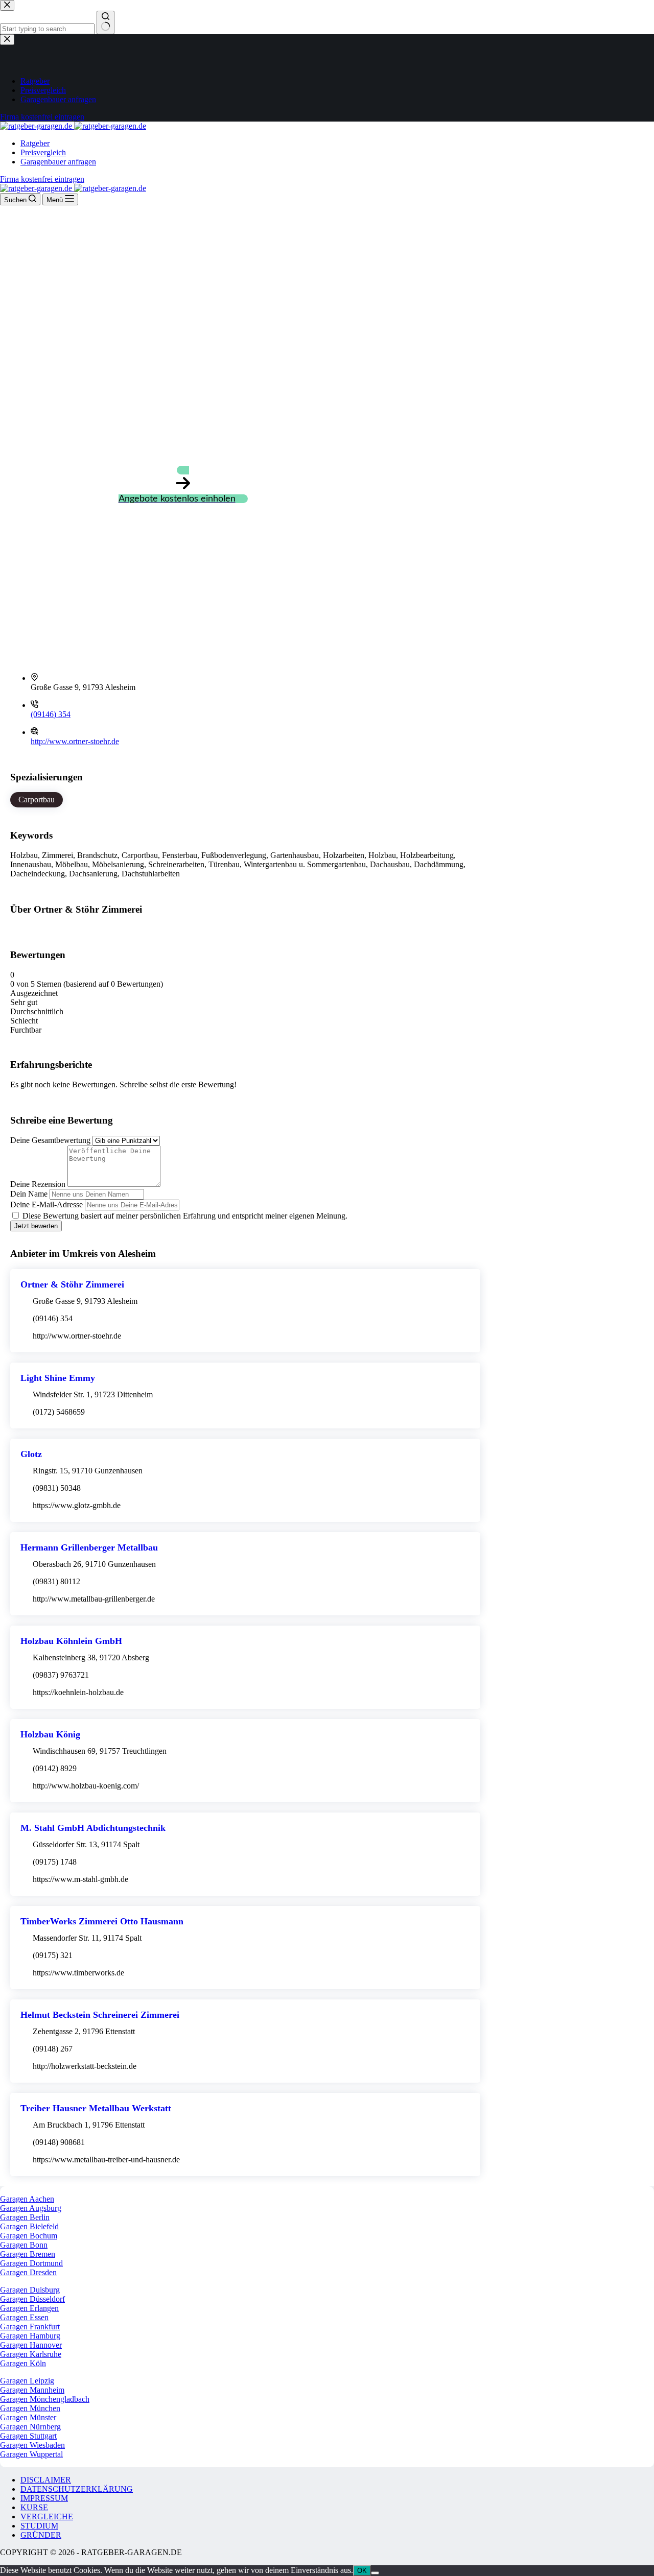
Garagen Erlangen (29, 2308)
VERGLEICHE (47, 2517)
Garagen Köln (23, 2363)
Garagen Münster (28, 2417)
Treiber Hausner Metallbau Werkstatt (96, 2108)
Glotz (31, 1454)
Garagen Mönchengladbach (45, 2399)
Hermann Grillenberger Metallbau (89, 1547)
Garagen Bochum (29, 2236)
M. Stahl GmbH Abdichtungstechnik (93, 1828)
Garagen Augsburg (31, 2208)
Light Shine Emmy (58, 1378)
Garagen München (30, 2408)
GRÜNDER (41, 2535)
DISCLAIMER (46, 2480)
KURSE (34, 2507)
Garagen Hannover (31, 2345)
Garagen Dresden (28, 2272)
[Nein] (375, 2573)
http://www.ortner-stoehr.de (75, 741)
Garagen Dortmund (31, 2263)
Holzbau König (50, 1734)
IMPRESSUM (44, 2498)
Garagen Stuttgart (28, 2436)
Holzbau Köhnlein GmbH (71, 1641)
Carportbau (37, 800)
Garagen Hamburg (30, 2336)
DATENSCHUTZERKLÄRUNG (77, 2489)
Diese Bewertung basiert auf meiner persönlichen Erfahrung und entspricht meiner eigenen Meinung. (185, 1216)
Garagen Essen (24, 2317)
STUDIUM (39, 2526)
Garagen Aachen (27, 2199)
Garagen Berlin (25, 2217)
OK (362, 2571)
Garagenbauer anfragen (58, 162)
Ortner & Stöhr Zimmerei (72, 1284)
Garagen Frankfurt (30, 2327)
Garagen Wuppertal (31, 2454)
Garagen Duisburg (30, 2290)
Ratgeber (35, 143)
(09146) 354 (51, 714)
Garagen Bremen (28, 2254)
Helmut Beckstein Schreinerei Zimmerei (100, 2015)
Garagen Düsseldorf (32, 2299)
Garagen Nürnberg (30, 2427)
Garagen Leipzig (27, 2381)
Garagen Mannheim (32, 2390)
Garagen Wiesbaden (32, 2445)
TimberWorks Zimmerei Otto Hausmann (102, 1921)
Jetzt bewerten (36, 1226)
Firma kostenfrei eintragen (42, 179)
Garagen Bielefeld (29, 2226)
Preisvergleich (43, 152)
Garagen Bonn (24, 2245)
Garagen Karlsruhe (31, 2354)
